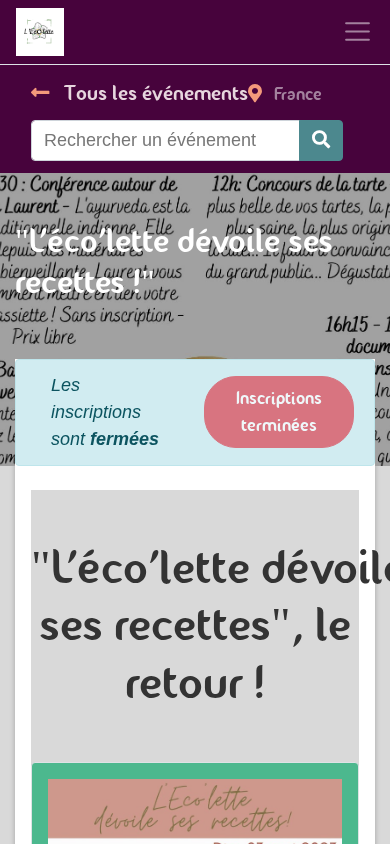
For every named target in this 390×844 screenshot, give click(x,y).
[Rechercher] (321, 140)
